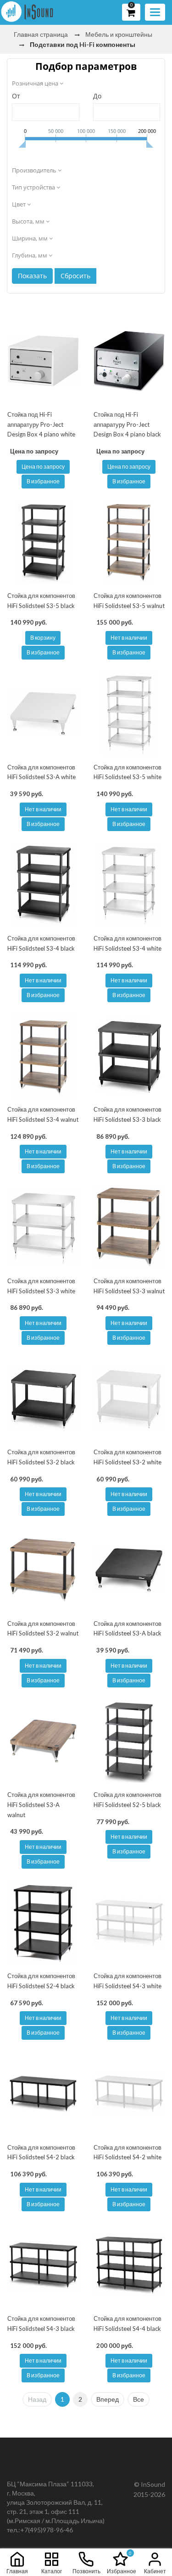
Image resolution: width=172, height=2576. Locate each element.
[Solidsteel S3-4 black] (43, 885)
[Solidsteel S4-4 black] (129, 2265)
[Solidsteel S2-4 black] (43, 1922)
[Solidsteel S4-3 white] (129, 1922)
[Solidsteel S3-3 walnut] (129, 1227)
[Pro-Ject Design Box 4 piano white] (43, 361)
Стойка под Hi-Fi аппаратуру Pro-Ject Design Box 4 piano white (41, 424)
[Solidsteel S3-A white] (43, 713)
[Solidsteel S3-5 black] (43, 542)
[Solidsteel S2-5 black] (129, 1741)
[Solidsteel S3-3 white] (43, 1227)
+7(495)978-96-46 (47, 2530)
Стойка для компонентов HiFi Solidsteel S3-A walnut (41, 1804)
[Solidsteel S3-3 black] (129, 1056)
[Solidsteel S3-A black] (129, 1570)
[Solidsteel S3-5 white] (129, 713)
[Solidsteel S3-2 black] (43, 1399)
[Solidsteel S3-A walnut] (43, 1741)
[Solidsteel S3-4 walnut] (43, 1056)
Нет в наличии (129, 638)
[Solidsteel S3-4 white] (129, 885)
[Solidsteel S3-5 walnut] (129, 542)
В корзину (43, 638)
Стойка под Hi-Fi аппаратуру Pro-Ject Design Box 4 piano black (127, 424)
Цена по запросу (43, 467)
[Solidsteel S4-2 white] (129, 2094)
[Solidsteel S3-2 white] (129, 1399)
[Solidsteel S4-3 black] (43, 2265)
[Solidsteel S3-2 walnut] (43, 1570)
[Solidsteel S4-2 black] (43, 2094)
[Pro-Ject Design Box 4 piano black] (129, 361)
